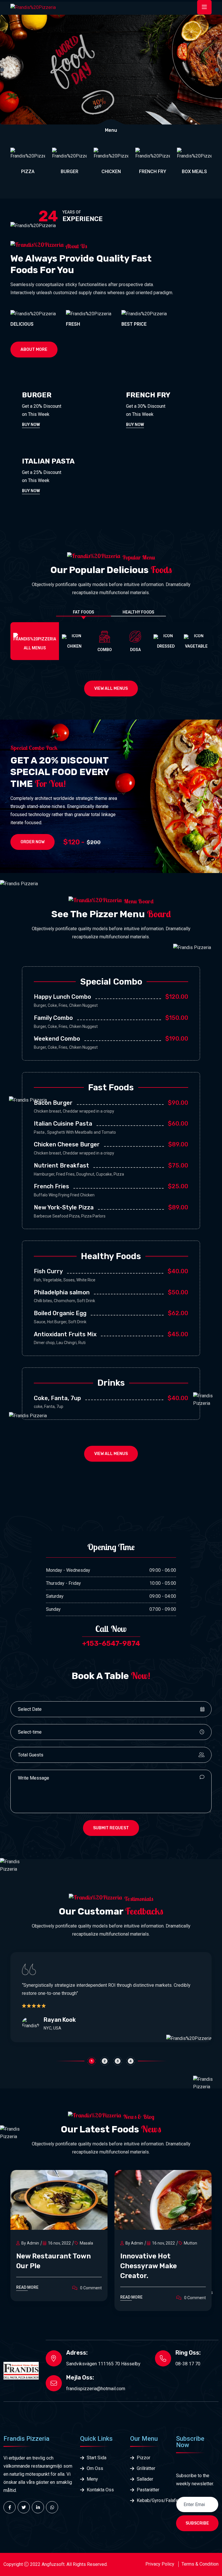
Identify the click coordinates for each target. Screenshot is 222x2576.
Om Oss (95, 2468)
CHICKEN (70, 172)
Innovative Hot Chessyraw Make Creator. (45, 2266)
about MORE (34, 350)
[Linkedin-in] (38, 2507)
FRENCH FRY (111, 172)
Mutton (86, 2243)
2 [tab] (105, 2061)
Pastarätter (148, 2490)
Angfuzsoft (53, 2564)
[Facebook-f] (10, 2507)
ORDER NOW (33, 842)
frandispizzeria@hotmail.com (96, 2389)
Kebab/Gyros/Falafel (149, 2500)
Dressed (166, 646)
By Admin (30, 2243)
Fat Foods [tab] (84, 612)
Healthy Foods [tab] (138, 612)
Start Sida (97, 2458)
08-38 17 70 (188, 2364)
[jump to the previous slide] (2, 70)
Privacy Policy (160, 2564)
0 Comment (90, 2298)
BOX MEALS (153, 172)
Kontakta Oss (100, 2490)
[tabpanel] (111, 1997)
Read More (27, 2297)
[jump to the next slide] (217, 70)
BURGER (28, 172)
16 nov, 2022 (59, 2243)
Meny (92, 2479)
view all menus (111, 689)
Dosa (135, 650)
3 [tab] (118, 2061)
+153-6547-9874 (111, 1643)
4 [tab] (131, 2061)
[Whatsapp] (52, 2507)
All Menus (35, 648)
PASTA (194, 172)
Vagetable (196, 646)
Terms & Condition (200, 2564)
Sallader (145, 2479)
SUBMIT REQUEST (111, 1828)
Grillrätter (146, 2468)
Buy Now (31, 425)
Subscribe (197, 2523)
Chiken (74, 646)
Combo (105, 650)
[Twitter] (24, 2507)
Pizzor (144, 2458)
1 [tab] (91, 2061)
